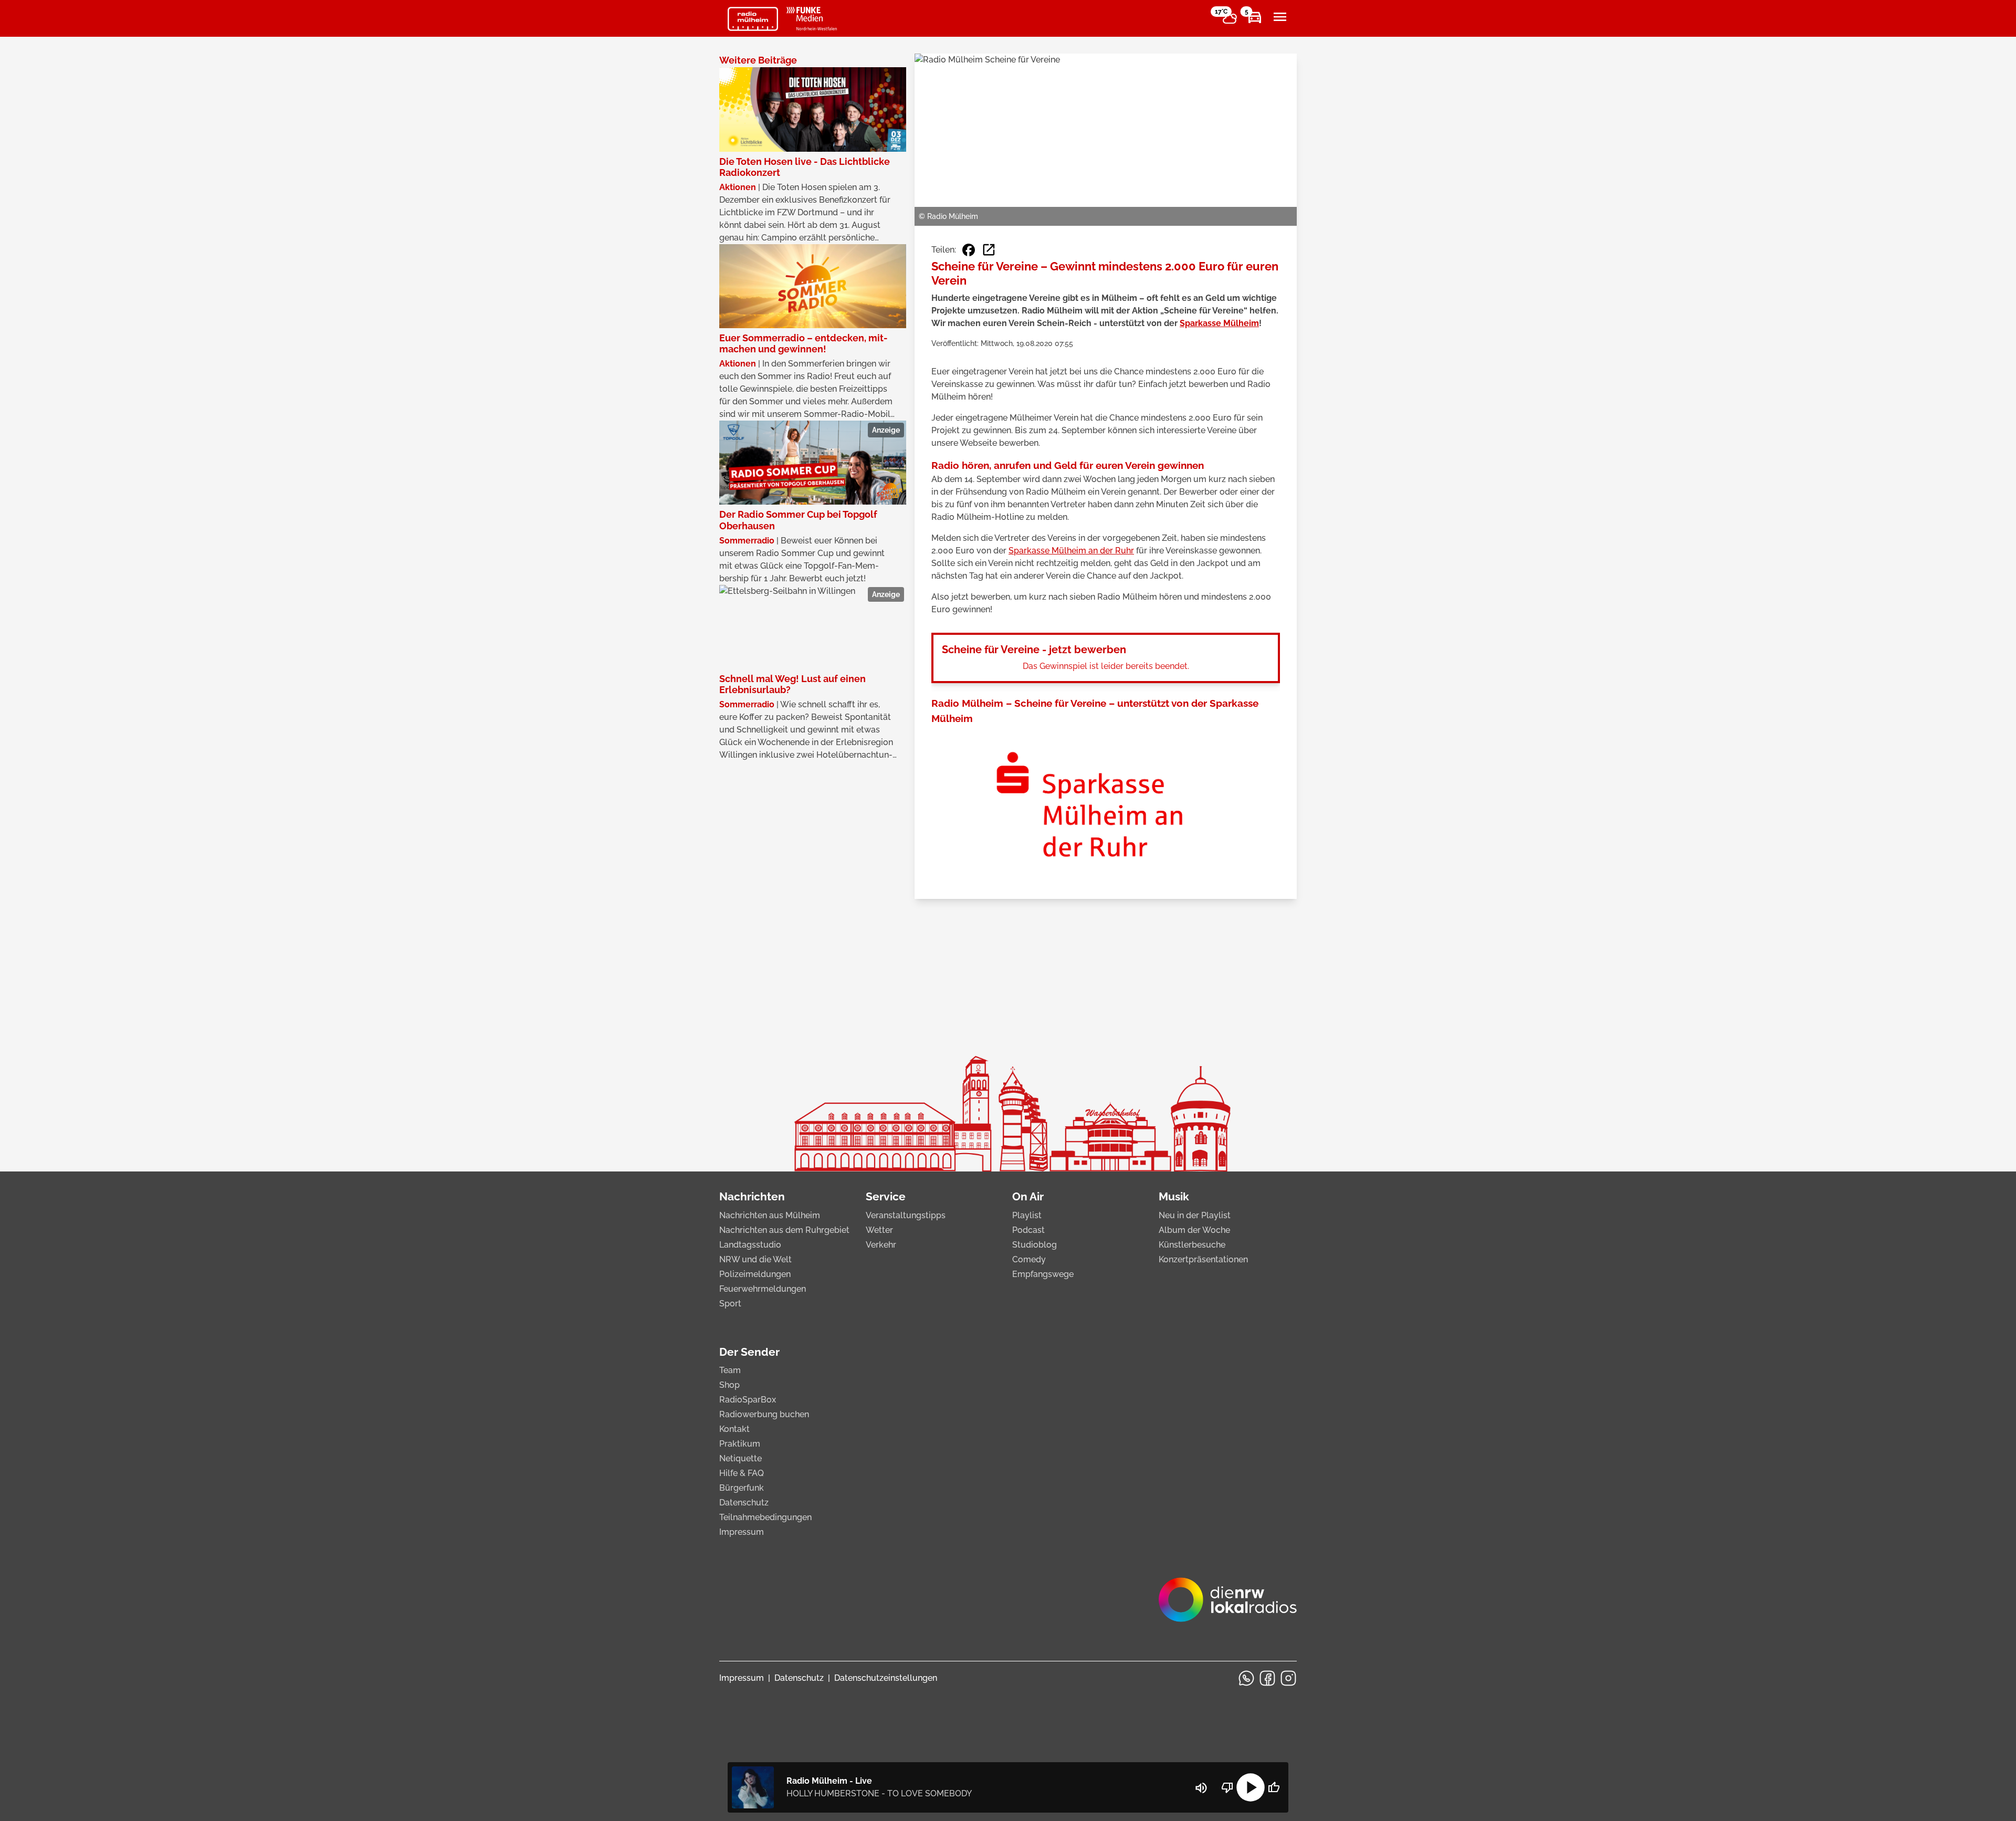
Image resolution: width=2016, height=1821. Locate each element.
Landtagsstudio (750, 1245)
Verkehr (881, 1245)
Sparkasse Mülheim (1219, 323)
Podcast (1028, 1230)
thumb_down (1227, 1787)
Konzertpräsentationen (1203, 1259)
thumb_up (1274, 1787)
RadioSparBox (748, 1400)
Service (886, 1196)
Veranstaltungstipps (906, 1215)
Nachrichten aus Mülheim (770, 1215)
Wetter (879, 1230)
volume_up (1201, 1788)
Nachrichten (752, 1196)
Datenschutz (744, 1503)
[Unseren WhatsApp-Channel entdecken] (1246, 1678)
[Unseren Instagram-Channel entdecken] (1288, 1678)
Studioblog (1035, 1245)
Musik (1174, 1196)
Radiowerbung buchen (764, 1414)
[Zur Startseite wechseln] (753, 19)
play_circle (1251, 1787)
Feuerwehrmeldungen (763, 1289)
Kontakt (734, 1429)
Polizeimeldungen (755, 1274)
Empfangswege (1043, 1274)
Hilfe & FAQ (742, 1473)
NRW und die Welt (755, 1259)
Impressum (742, 1532)
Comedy (1029, 1259)
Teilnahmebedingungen (765, 1517)
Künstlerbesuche (1192, 1245)
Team (730, 1370)
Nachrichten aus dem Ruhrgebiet (784, 1230)
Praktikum (740, 1444)
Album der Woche (1194, 1230)
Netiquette (741, 1458)
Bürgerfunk (742, 1488)
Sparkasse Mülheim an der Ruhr (1071, 551)
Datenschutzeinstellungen (886, 1678)
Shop (729, 1385)
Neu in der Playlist (1195, 1215)
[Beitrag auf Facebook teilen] (969, 250)
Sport (730, 1304)
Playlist (1027, 1215)
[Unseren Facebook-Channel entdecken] (1267, 1678)
